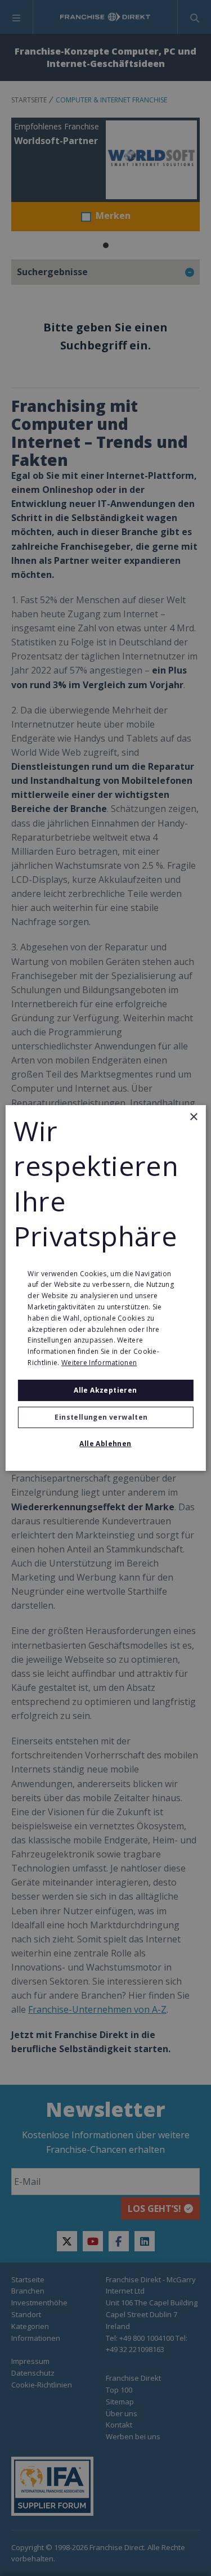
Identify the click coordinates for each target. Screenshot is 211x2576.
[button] (105, 1417)
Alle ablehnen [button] (105, 1444)
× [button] (193, 1117)
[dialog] (105, 1288)
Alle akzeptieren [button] (105, 1390)
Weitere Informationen (99, 1363)
